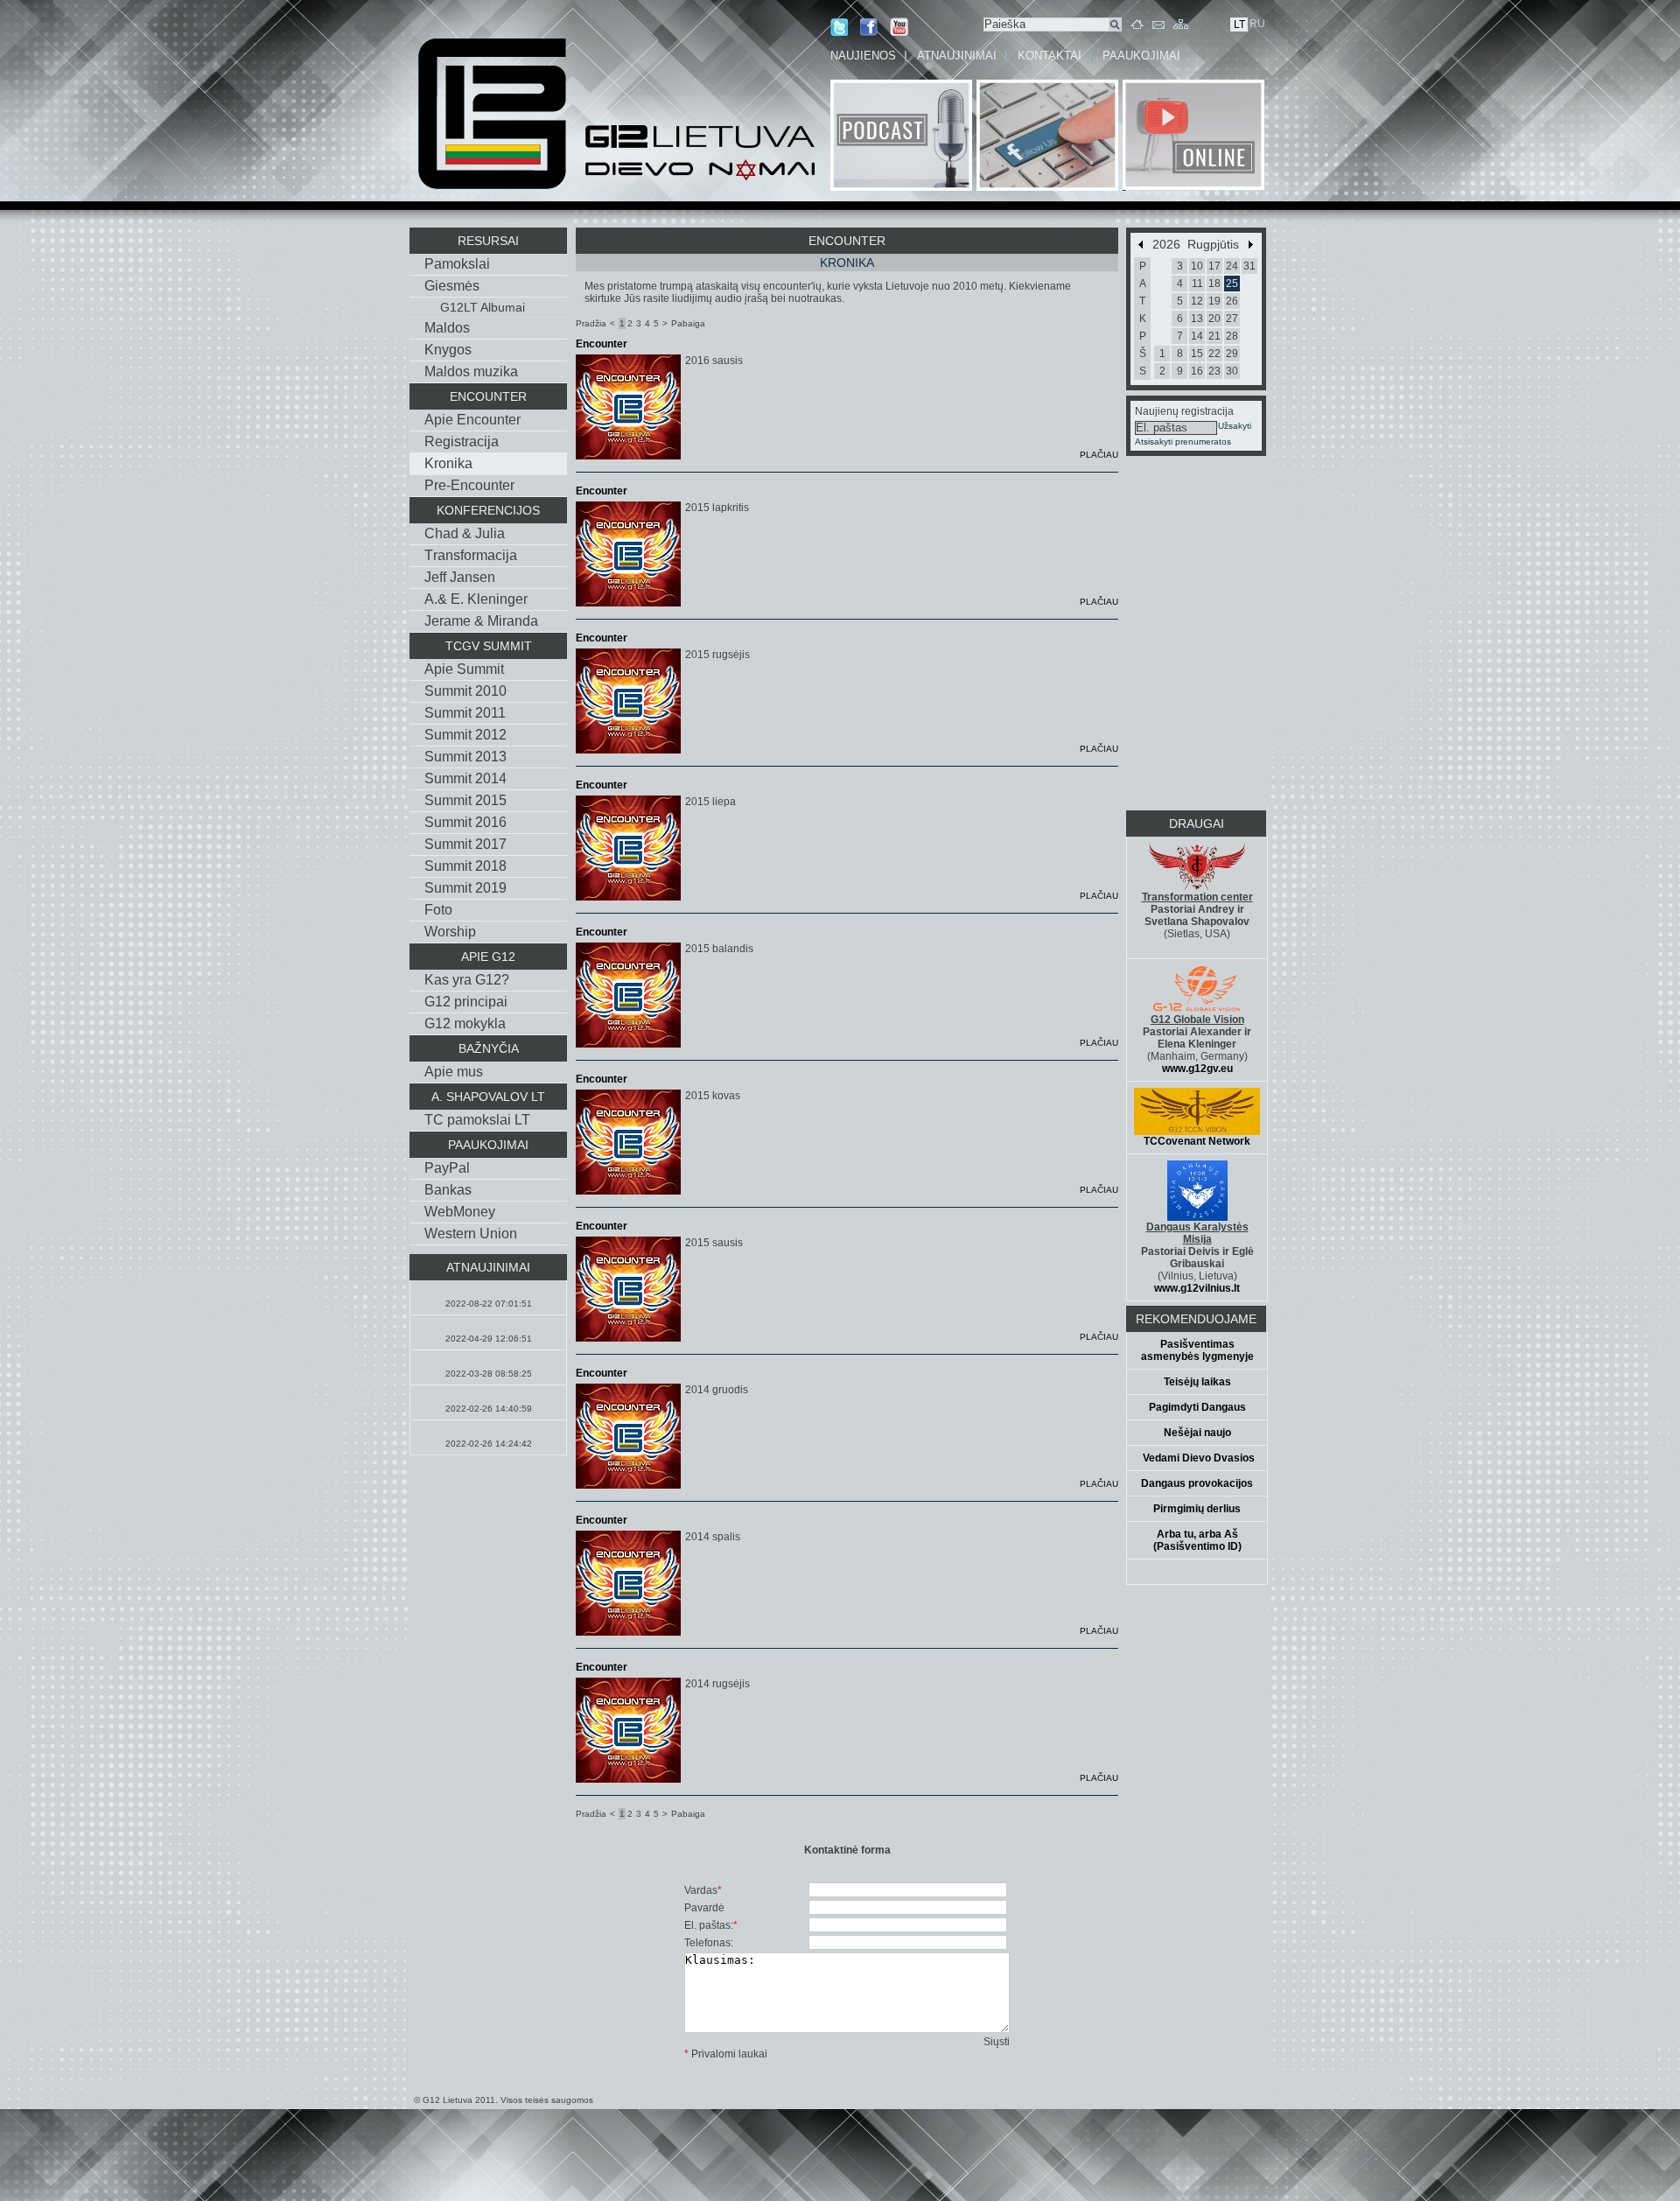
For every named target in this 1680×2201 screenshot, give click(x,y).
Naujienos (488, 1363)
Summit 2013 (465, 757)
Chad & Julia (465, 533)
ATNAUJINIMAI (957, 56)
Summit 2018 (465, 866)
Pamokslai (457, 264)
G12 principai (466, 1002)
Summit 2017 (465, 844)
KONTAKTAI (1050, 56)
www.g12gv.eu (1197, 1069)
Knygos (448, 350)
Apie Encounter (472, 420)
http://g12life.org (1197, 946)
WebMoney (460, 1212)
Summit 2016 (465, 822)
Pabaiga (688, 323)
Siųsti (997, 2042)
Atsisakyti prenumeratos (1183, 442)
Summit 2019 (465, 888)
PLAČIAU (1099, 455)
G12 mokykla (465, 1023)
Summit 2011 (465, 713)
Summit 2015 (465, 800)
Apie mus (454, 1072)
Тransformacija (471, 555)
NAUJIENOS (863, 56)
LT (1239, 25)
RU (1257, 24)
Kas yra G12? (467, 980)
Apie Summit (464, 669)
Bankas (448, 1190)
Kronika (448, 463)
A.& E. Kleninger (476, 599)
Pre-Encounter (469, 485)
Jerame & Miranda (481, 621)
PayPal (447, 1168)
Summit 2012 (465, 735)
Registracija (462, 442)
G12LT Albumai (483, 307)
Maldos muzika (471, 372)
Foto (438, 910)
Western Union (471, 1234)
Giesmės (452, 286)
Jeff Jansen (460, 577)
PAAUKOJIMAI (1141, 56)
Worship (450, 932)
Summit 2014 (465, 778)
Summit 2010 (465, 691)
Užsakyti (1235, 426)
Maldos (447, 328)
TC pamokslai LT (477, 1120)
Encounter (602, 344)
